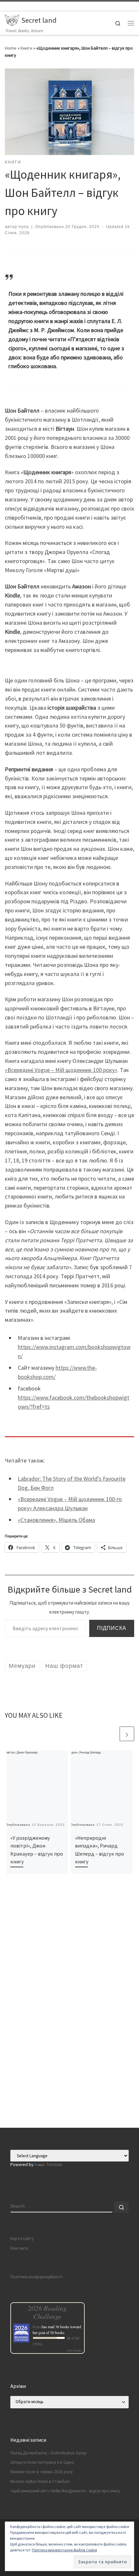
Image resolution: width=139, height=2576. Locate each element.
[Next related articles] (127, 1734)
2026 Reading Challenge (47, 2312)
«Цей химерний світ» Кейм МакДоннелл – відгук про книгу (65, 2491)
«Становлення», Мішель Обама (56, 1520)
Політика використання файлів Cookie (64, 2550)
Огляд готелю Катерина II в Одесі (42, 2462)
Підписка (112, 1628)
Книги (26, 48)
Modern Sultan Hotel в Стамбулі (40, 2481)
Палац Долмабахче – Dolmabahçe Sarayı (48, 2453)
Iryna (24, 227)
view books (74, 2350)
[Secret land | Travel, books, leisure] (12, 19)
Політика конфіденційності (36, 2277)
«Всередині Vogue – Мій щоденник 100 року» (61, 1070)
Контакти (19, 2248)
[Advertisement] (69, 2056)
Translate (54, 2165)
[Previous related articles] (111, 1734)
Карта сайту (22, 2239)
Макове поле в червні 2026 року (42, 2472)
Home (11, 48)
